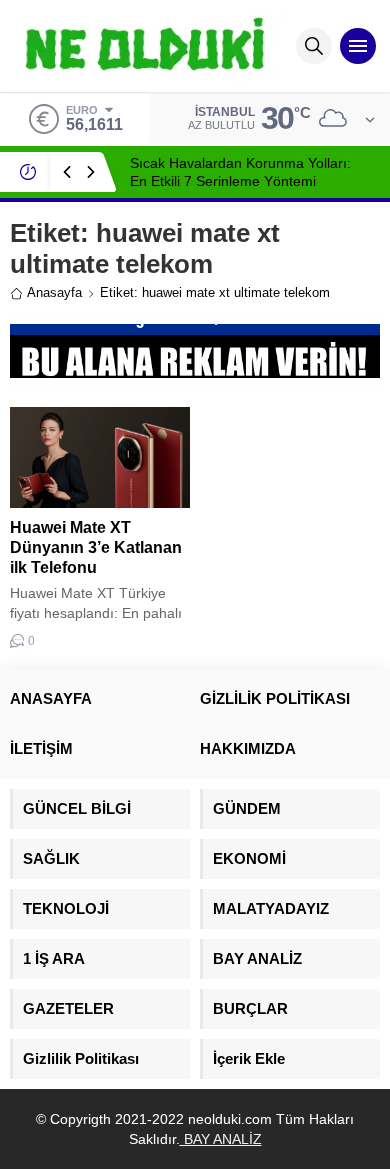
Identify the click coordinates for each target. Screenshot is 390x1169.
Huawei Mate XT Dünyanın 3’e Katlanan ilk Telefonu (96, 547)
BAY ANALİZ (221, 1139)
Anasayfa (54, 292)
